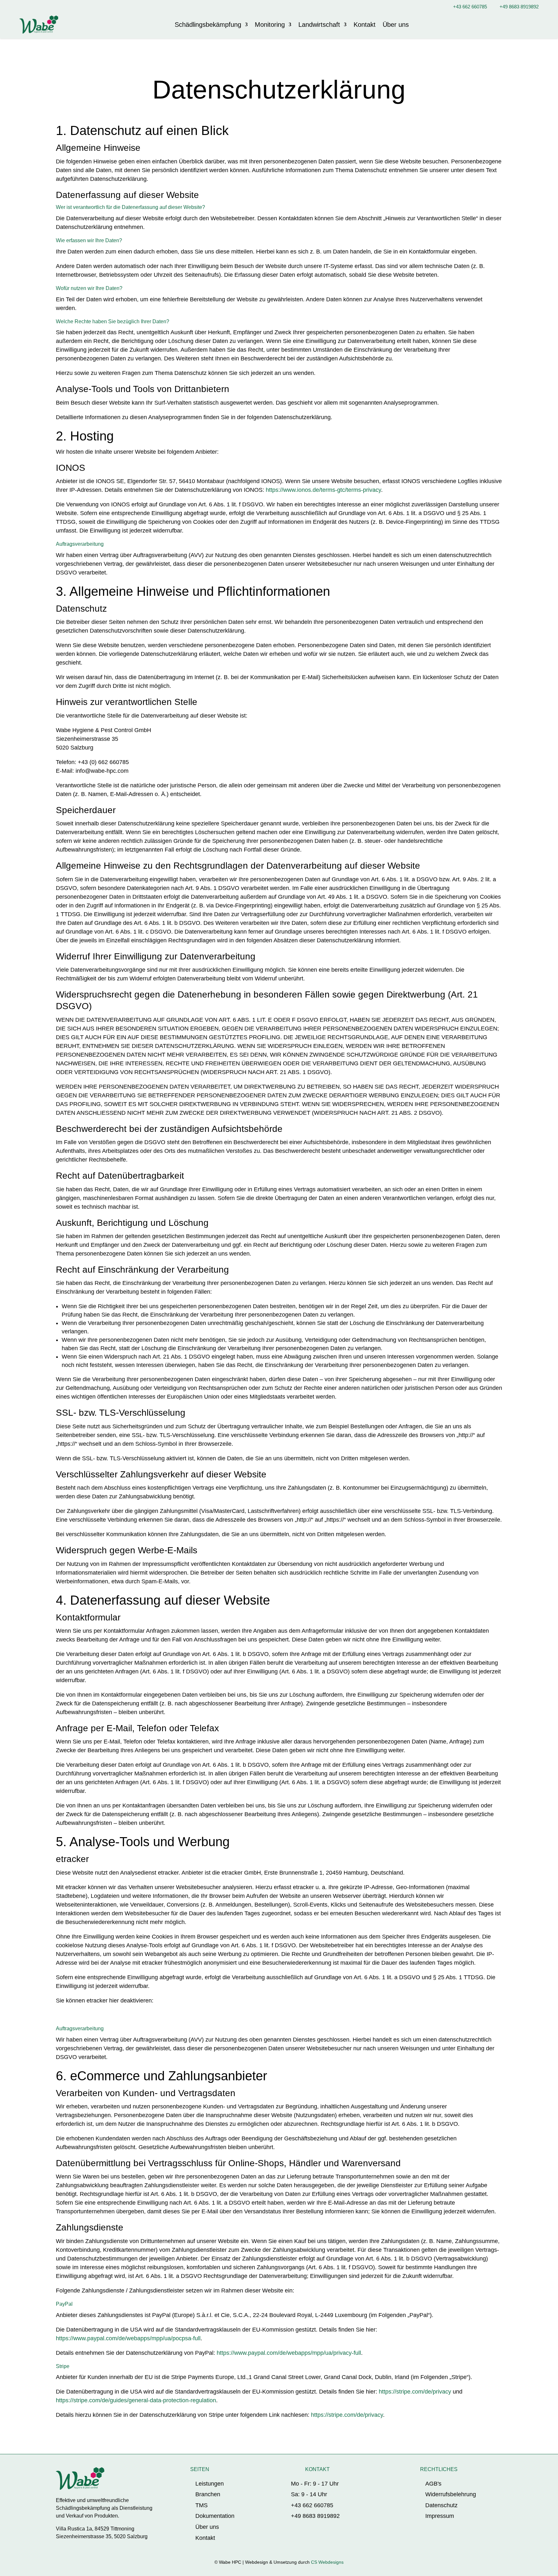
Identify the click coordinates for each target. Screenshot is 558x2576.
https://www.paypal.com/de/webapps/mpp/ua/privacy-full (289, 2353)
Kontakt (365, 25)
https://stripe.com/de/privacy (415, 2392)
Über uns (396, 25)
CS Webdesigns (327, 2562)
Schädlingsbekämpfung (208, 25)
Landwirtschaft (319, 25)
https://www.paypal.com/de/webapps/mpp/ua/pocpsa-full (128, 2338)
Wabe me (518, 24)
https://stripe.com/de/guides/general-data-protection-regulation (136, 2400)
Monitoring (270, 25)
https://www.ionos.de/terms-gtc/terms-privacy (323, 490)
